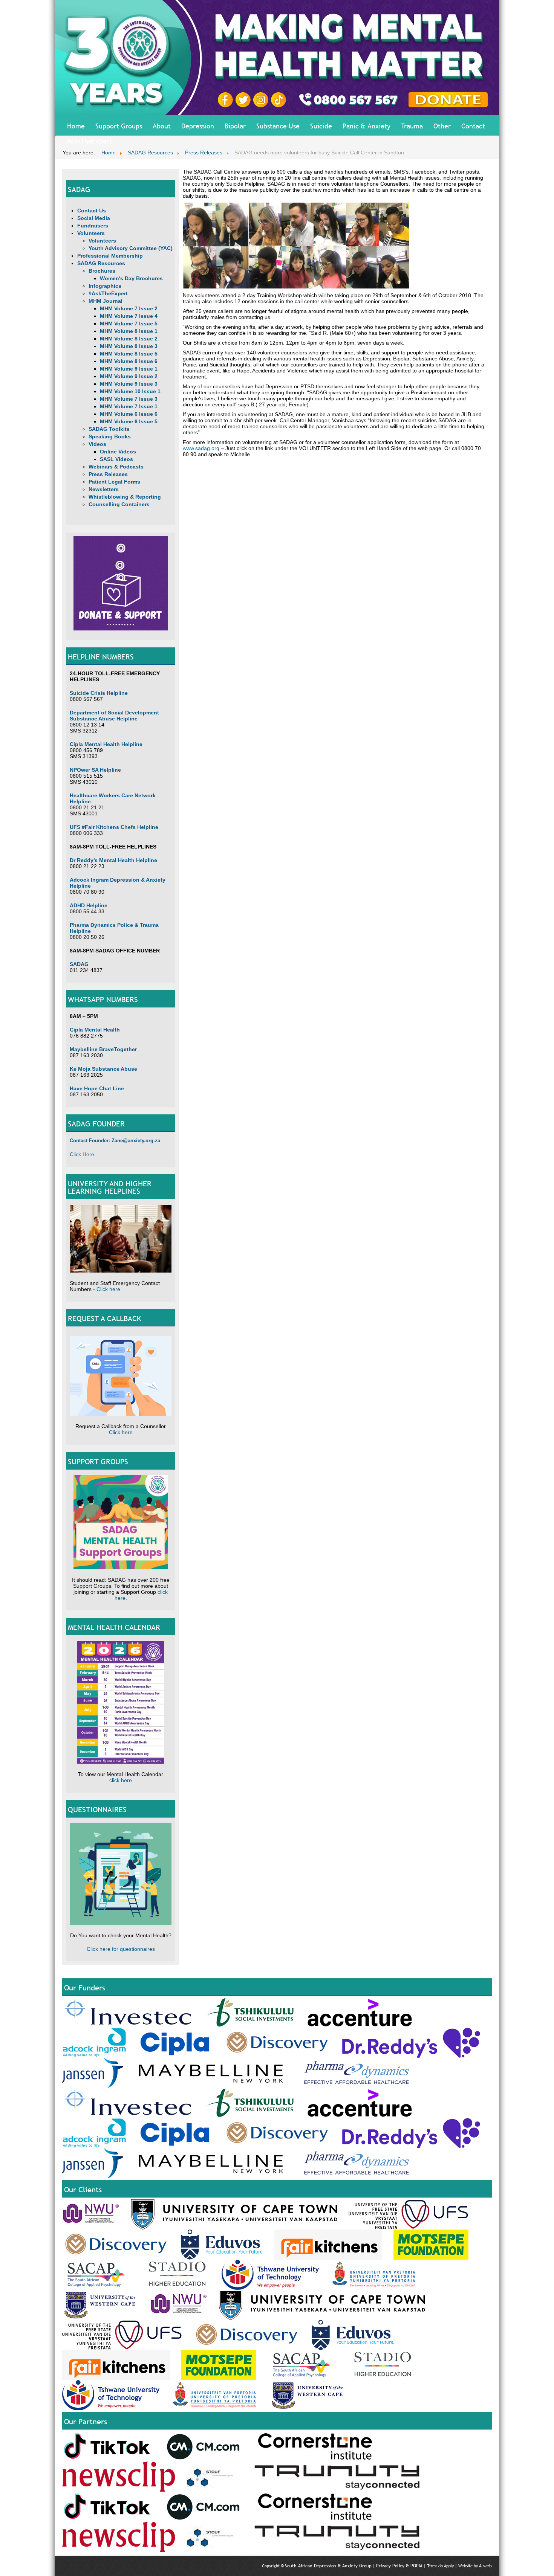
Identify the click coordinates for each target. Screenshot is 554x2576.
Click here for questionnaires (121, 1949)
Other (442, 126)
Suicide (321, 126)
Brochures (102, 271)
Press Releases (108, 474)
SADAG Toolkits (109, 429)
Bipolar (235, 126)
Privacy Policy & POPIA (399, 2566)
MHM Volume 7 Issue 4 (129, 316)
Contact (473, 126)
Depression (198, 126)
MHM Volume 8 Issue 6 (129, 361)
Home (76, 126)
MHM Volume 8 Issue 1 (129, 331)
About (162, 126)
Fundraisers (93, 226)
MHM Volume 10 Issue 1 (130, 391)
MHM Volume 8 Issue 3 (129, 346)
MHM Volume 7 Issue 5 (129, 324)
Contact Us (92, 211)
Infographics (105, 286)
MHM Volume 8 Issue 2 (129, 339)
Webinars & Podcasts (116, 467)
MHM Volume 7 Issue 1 (129, 406)
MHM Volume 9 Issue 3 (129, 384)
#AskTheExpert (90, 141)
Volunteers (91, 233)
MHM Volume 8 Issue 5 (129, 354)
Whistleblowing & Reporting (125, 497)
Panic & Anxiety (367, 126)
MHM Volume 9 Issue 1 (129, 369)
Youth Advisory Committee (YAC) (131, 248)
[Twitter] (244, 99)
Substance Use (278, 126)
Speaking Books (110, 436)
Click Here (82, 1154)
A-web (485, 2566)
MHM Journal (106, 301)
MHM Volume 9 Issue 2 (129, 376)
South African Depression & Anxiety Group (328, 2566)
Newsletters (104, 489)
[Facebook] (226, 99)
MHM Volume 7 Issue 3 (129, 399)
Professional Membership (110, 256)
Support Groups (119, 126)
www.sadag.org (201, 448)
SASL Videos (116, 459)
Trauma (412, 126)
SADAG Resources (101, 263)
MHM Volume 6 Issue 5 (129, 421)
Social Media (94, 218)
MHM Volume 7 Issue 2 (129, 308)
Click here (108, 1289)
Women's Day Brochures (131, 278)
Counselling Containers (119, 504)
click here (121, 1780)
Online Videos (118, 452)
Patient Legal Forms (114, 482)
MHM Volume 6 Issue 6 (129, 414)
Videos (97, 444)
